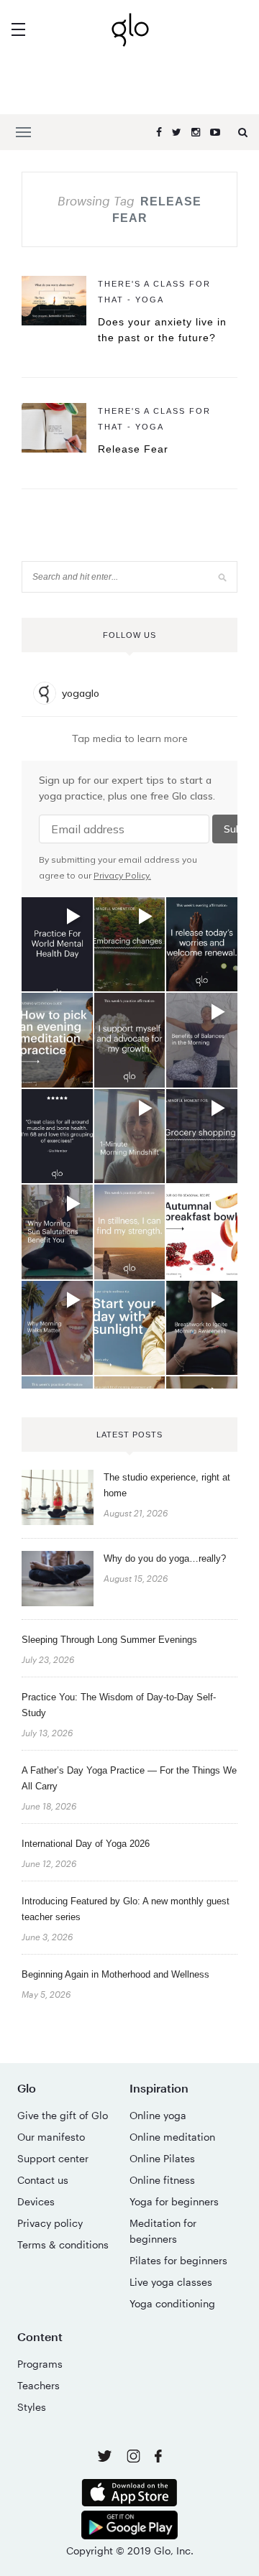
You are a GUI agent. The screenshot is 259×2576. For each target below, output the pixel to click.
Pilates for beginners (178, 2260)
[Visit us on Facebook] (158, 2458)
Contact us (43, 2180)
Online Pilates (162, 2158)
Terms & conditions (63, 2244)
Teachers (38, 2385)
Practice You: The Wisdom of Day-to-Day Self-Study (119, 1705)
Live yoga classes (171, 2282)
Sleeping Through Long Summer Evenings (109, 1640)
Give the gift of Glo (63, 2115)
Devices (36, 2201)
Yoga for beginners (174, 2201)
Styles (32, 2407)
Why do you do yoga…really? (165, 1558)
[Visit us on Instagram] (135, 2459)
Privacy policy (50, 2223)
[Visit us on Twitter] (106, 2457)
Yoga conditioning (172, 2303)
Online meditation (172, 2137)
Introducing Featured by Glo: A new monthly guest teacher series (126, 1909)
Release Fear (133, 449)
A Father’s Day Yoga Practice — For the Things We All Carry (129, 1778)
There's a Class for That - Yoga (154, 292)
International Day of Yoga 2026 (86, 1844)
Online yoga (158, 2115)
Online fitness (162, 2180)
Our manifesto (51, 2137)
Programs (40, 2364)
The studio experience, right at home (167, 1485)
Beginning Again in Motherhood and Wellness (115, 1974)
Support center (53, 2158)
